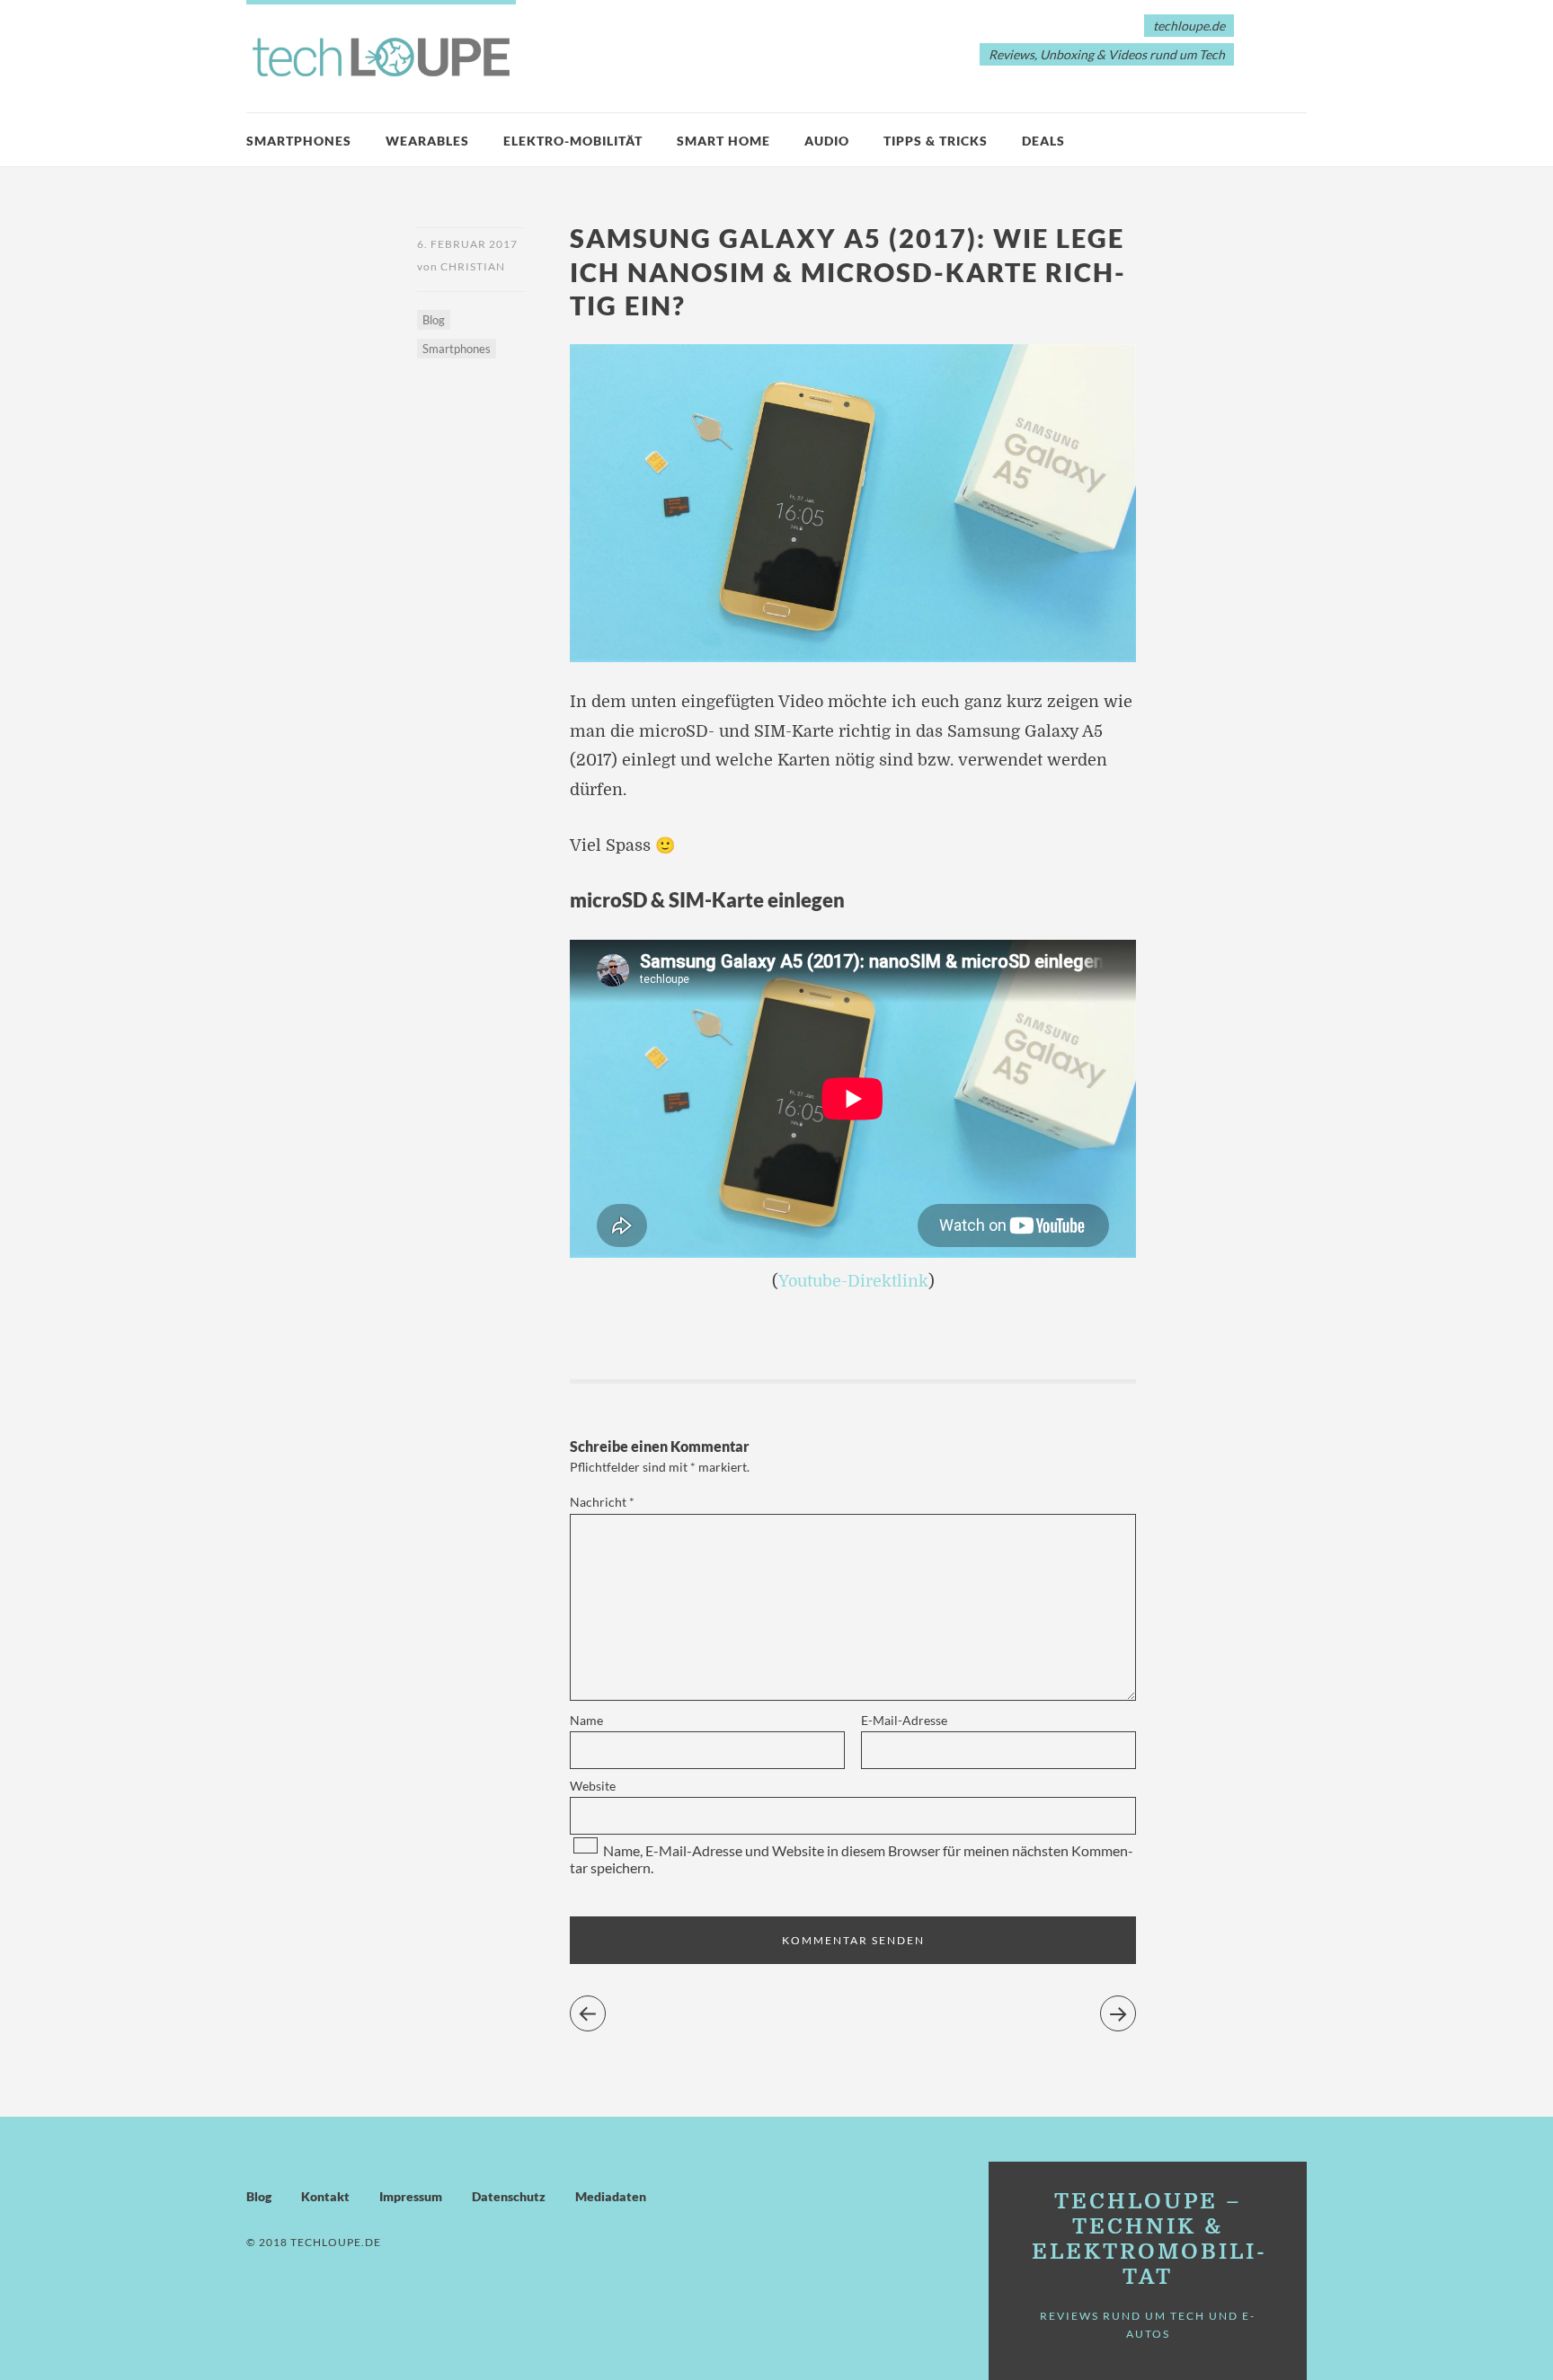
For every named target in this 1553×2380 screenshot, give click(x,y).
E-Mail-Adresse (904, 1720)
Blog (434, 320)
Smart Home (723, 141)
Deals (1043, 141)
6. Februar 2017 (467, 244)
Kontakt (325, 2196)
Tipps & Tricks (936, 141)
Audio (827, 141)
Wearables (427, 141)
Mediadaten (611, 2196)
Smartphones (299, 141)
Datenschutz (509, 2196)
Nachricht (602, 1502)
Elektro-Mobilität (573, 141)
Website (593, 1786)
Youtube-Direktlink (853, 1281)
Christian (473, 266)
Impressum (411, 2196)
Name (586, 1720)
